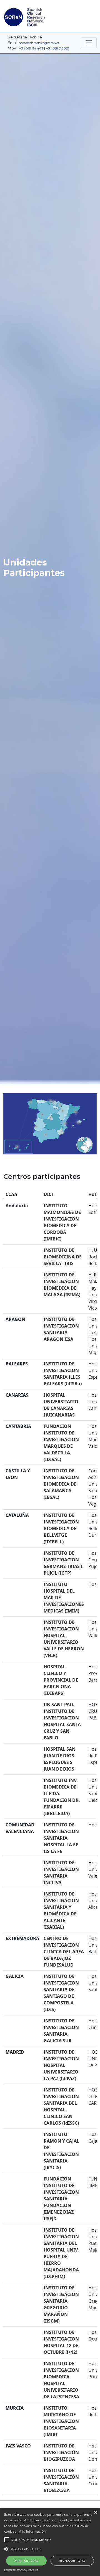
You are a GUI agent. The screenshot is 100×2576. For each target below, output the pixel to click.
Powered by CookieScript (21, 2570)
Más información (32, 2531)
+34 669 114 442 (31, 48)
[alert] (50, 2542)
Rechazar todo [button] (72, 2561)
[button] (50, 2549)
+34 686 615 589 (57, 48)
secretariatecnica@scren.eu (39, 43)
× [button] (95, 2513)
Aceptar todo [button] (26, 2561)
